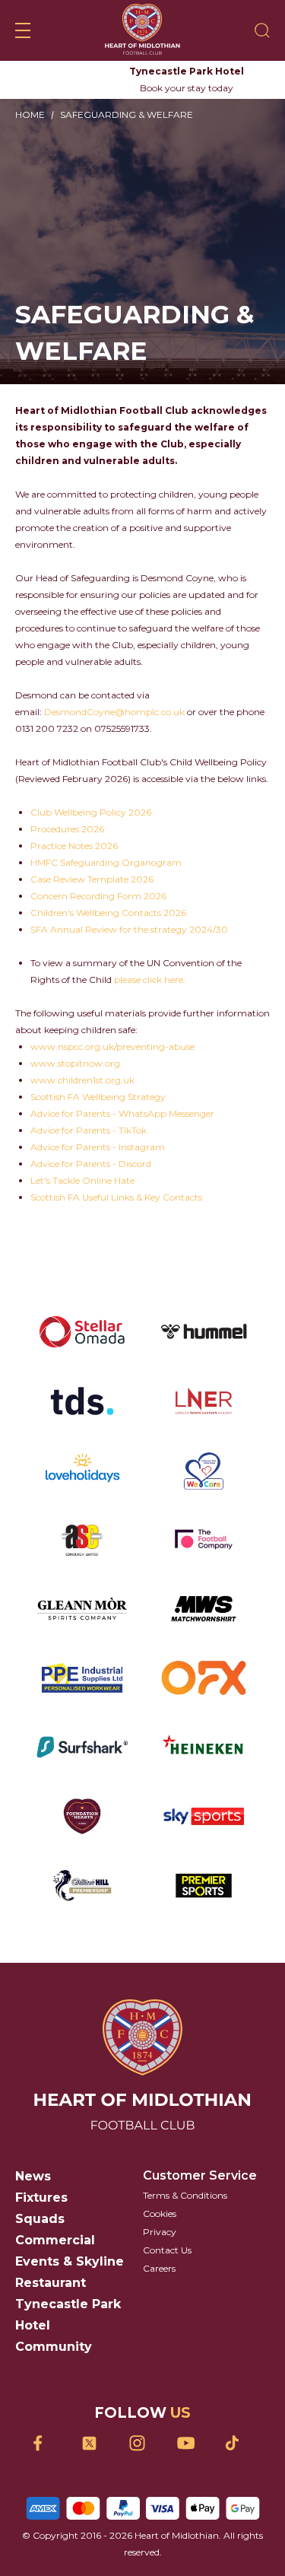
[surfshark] (82, 1747)
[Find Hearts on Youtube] (190, 2443)
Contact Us (167, 2250)
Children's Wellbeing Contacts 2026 (108, 913)
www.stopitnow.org (75, 1063)
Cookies (160, 2213)
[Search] (262, 30)
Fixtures (41, 2198)
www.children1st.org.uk (82, 1080)
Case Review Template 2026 (92, 879)
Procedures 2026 (67, 829)
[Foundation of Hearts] (82, 1816)
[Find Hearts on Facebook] (47, 2443)
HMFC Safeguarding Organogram (106, 862)
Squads (40, 2219)
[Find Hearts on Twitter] (95, 2443)
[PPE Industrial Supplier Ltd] (82, 1678)
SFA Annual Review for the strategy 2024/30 (129, 929)
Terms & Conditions (185, 2195)
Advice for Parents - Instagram (98, 1147)
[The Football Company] (204, 1539)
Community (54, 2347)
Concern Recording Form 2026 (98, 896)
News (33, 2176)
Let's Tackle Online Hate (82, 1180)
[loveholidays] (82, 1470)
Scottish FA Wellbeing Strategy (98, 1097)
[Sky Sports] (204, 1816)
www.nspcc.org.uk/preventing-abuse (112, 1046)
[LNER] (204, 1401)
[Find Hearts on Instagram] (142, 2443)
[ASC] (82, 1539)
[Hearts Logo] (142, 30)
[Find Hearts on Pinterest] (238, 2443)
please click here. (150, 980)
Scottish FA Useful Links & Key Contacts (116, 1197)
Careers (159, 2268)
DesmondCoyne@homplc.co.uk (114, 712)
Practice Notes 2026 (74, 846)
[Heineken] (204, 1747)
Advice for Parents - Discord (91, 1164)
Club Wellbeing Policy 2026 (91, 812)
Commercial (55, 2240)
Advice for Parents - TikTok (89, 1130)
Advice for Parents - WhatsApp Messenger (122, 1113)
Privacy (160, 2232)
